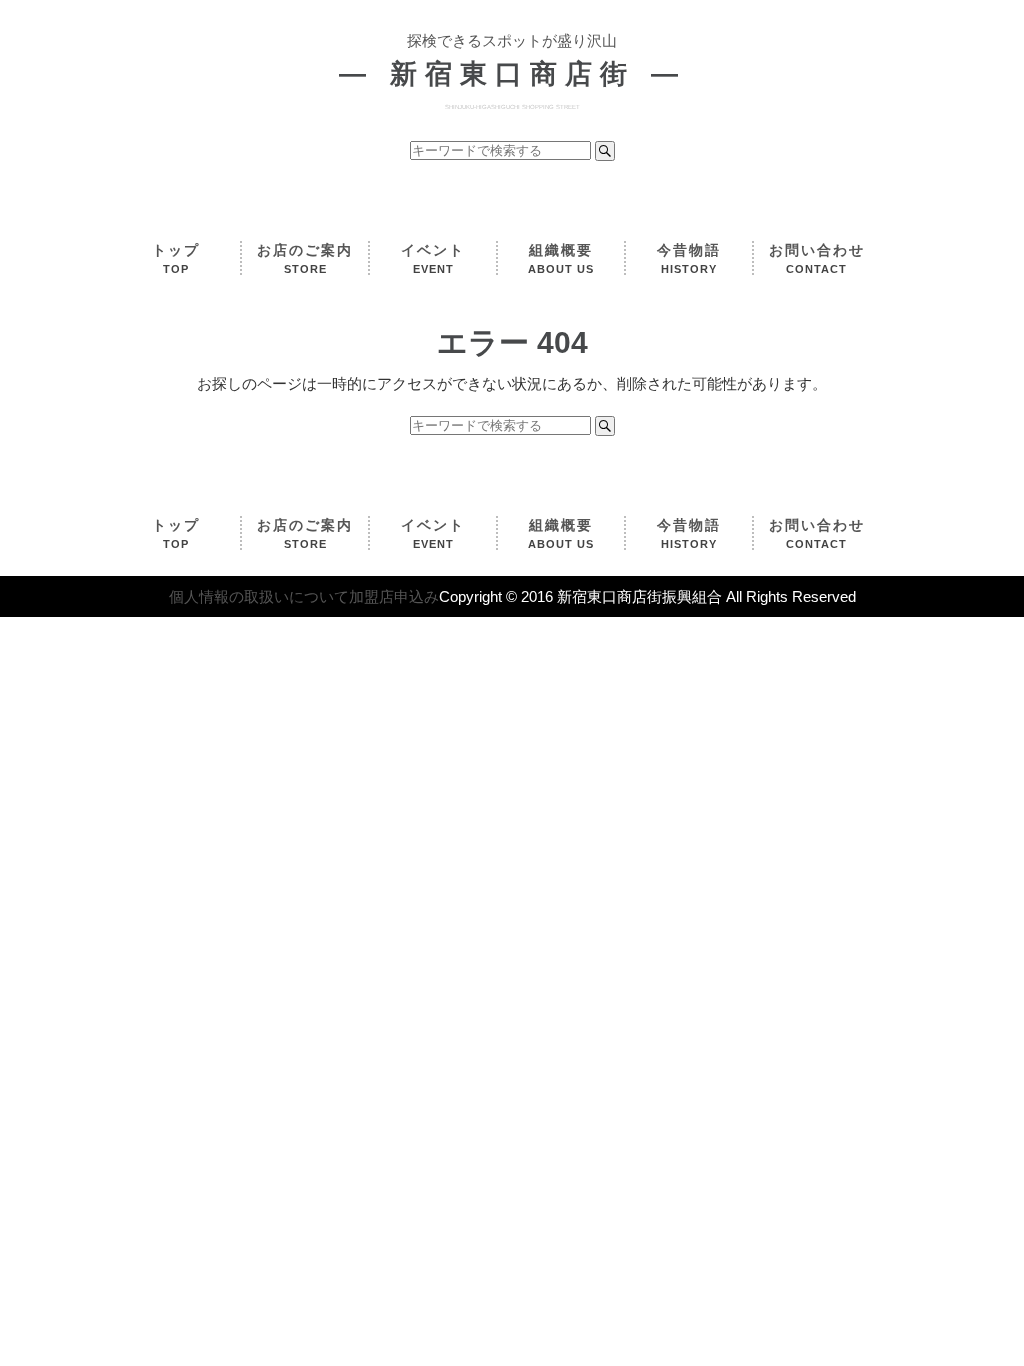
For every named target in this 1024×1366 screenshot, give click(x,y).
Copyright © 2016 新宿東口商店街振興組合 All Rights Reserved (647, 596)
